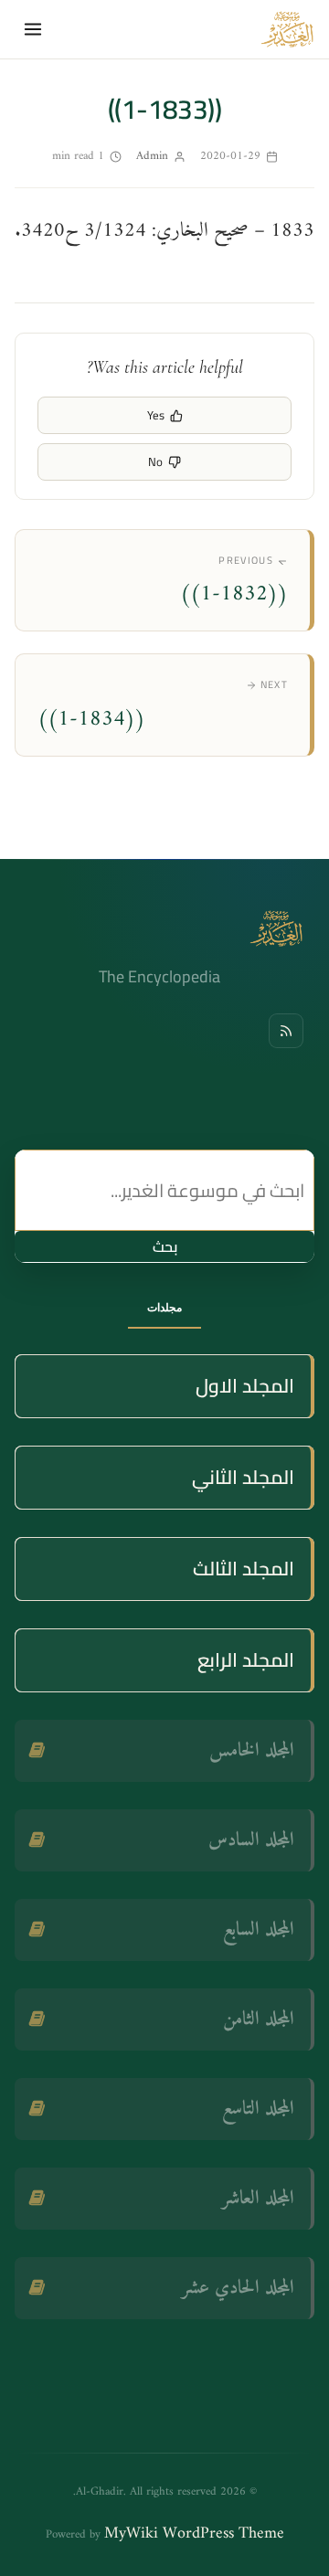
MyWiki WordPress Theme (194, 2534)
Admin (152, 156)
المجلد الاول (245, 1386)
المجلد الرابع (246, 1660)
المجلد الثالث (244, 1569)
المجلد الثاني (243, 1477)
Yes (156, 415)
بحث (165, 1246)
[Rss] (286, 1031)
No (155, 461)
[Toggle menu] (33, 29)
